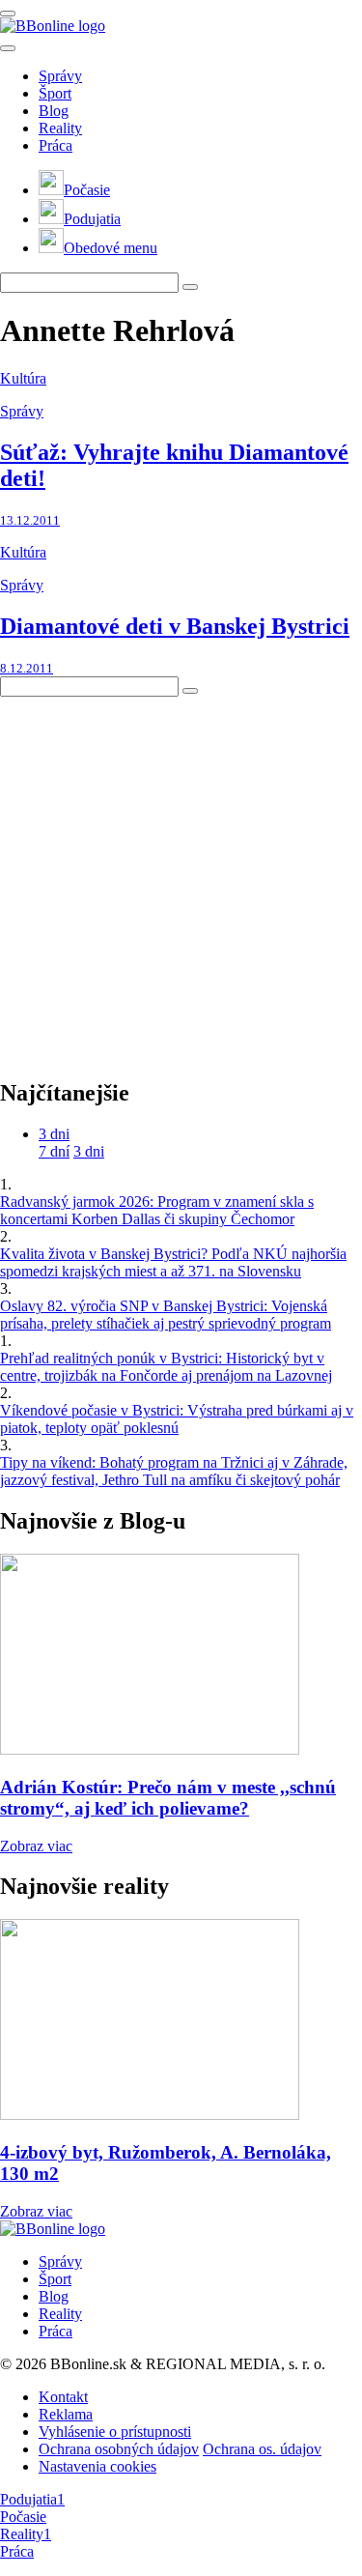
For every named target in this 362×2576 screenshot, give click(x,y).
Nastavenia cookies (97, 2466)
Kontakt (63, 2397)
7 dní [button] (54, 1151)
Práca (56, 145)
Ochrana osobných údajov (119, 2449)
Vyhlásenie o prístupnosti (115, 2432)
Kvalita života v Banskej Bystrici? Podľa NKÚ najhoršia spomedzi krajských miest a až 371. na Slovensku (173, 1262)
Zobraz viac (36, 1846)
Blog (54, 111)
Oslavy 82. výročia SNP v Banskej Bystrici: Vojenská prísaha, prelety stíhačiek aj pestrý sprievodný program (166, 1315)
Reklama (66, 2414)
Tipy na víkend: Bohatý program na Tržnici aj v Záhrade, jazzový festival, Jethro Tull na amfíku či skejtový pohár (174, 1471)
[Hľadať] (8, 48)
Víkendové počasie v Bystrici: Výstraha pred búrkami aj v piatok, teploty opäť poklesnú (177, 1419)
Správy (60, 76)
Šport (55, 93)
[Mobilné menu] (8, 14)
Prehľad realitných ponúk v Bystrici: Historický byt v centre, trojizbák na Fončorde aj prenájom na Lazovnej (166, 1367)
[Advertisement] (181, 878)
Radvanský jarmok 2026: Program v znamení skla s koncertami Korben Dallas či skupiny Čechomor (157, 1210)
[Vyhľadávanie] (190, 287)
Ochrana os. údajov (262, 2449)
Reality (60, 128)
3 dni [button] (54, 1134)
